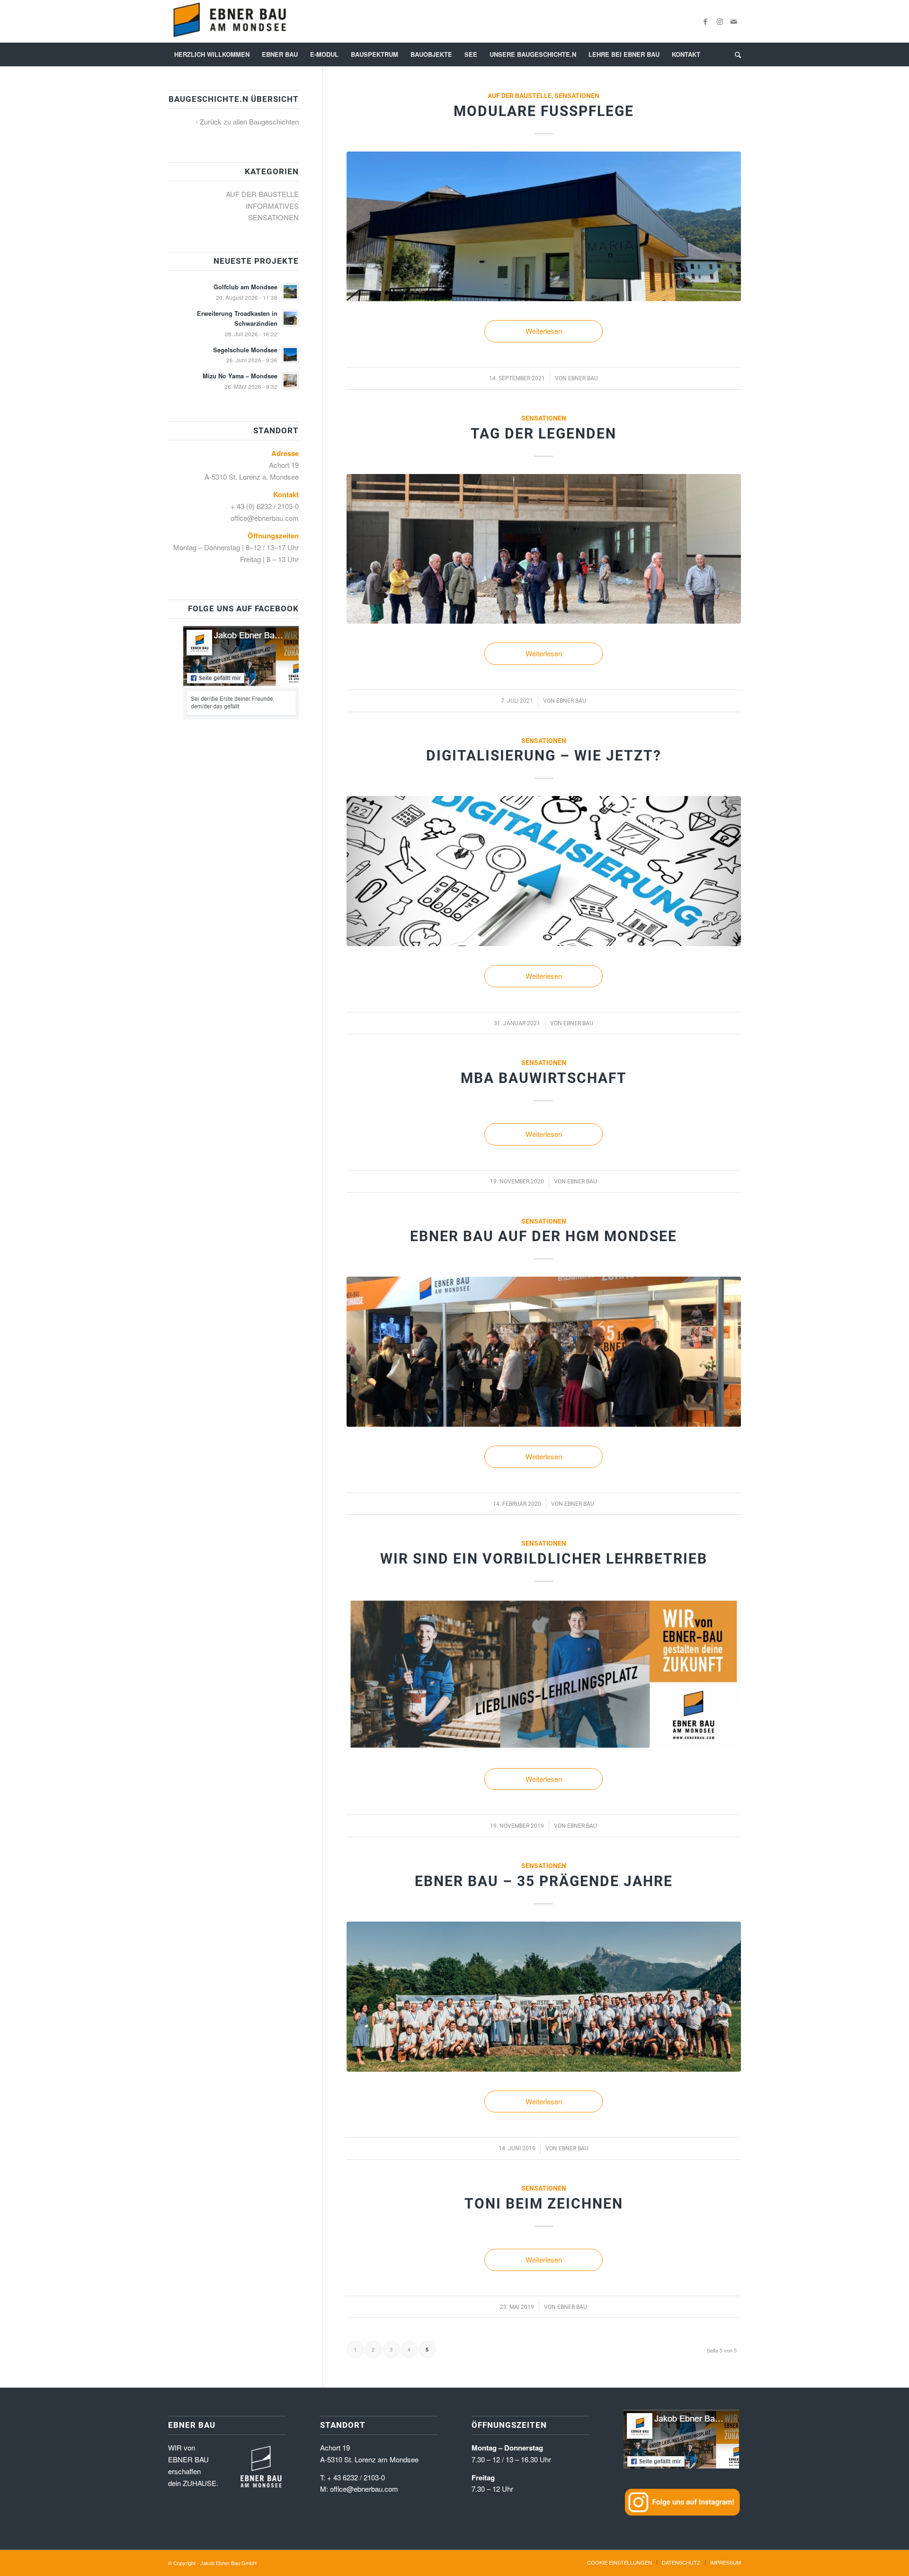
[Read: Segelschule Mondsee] (290, 355)
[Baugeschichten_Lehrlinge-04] (544, 1674)
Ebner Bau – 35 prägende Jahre (544, 1881)
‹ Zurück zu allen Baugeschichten (247, 121)
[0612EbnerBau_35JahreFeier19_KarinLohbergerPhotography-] (544, 1997)
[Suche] (735, 54)
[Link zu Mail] (734, 21)
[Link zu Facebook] (705, 21)
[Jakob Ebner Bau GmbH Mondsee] (229, 21)
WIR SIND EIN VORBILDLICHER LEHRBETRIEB (544, 1559)
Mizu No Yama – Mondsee (240, 376)
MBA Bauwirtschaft (544, 1078)
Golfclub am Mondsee (245, 287)
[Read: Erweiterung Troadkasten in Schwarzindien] (290, 318)
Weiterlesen (544, 331)
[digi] (544, 871)
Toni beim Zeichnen (544, 2204)
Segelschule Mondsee (245, 350)
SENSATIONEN (577, 96)
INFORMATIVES (272, 206)
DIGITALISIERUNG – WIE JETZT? (544, 756)
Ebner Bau (583, 378)
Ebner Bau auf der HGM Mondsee (544, 1236)
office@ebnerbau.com (265, 518)
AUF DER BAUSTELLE (520, 96)
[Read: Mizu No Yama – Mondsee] (290, 381)
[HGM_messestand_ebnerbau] (544, 1352)
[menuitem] (212, 54)
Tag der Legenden (544, 434)
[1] (544, 227)
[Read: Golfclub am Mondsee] (290, 292)
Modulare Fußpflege (544, 111)
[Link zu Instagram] (720, 21)
